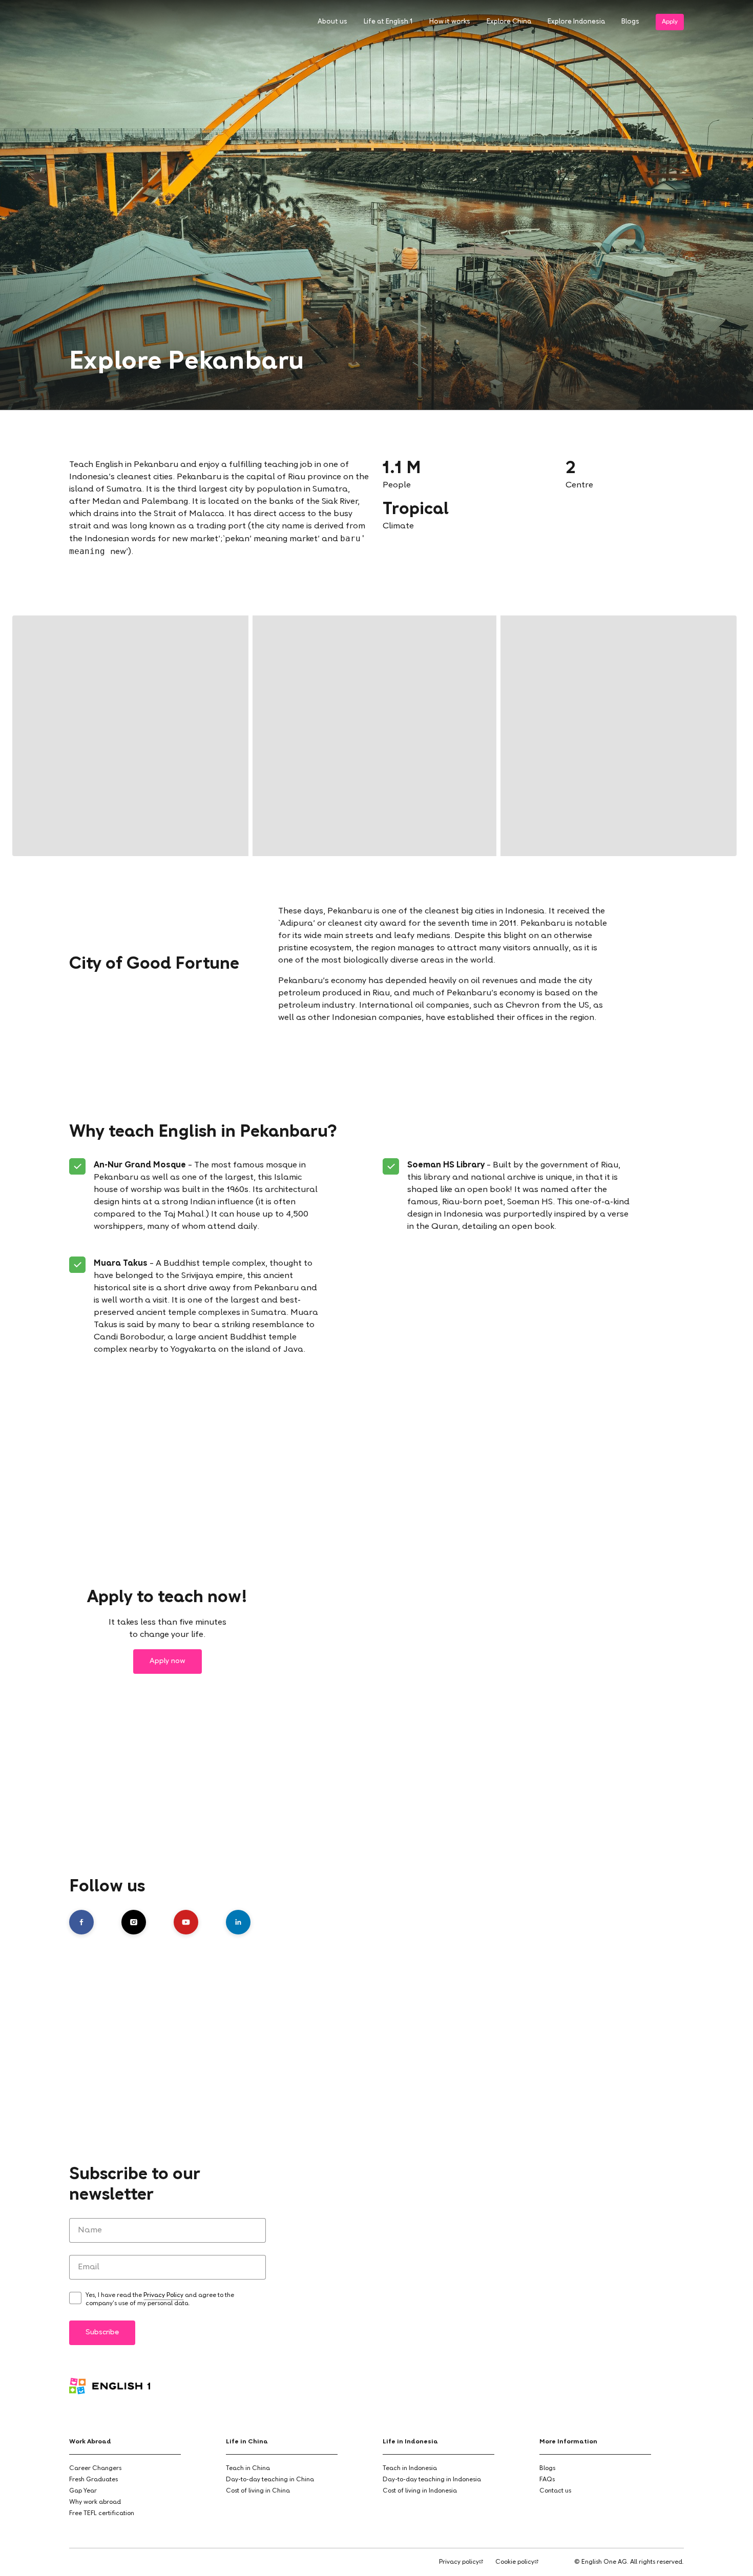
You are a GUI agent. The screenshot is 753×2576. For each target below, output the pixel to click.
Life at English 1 (388, 22)
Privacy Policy (163, 2295)
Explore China (509, 22)
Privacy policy (459, 2562)
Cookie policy (515, 2562)
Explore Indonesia (576, 22)
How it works (450, 22)
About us (332, 22)
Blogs (630, 22)
